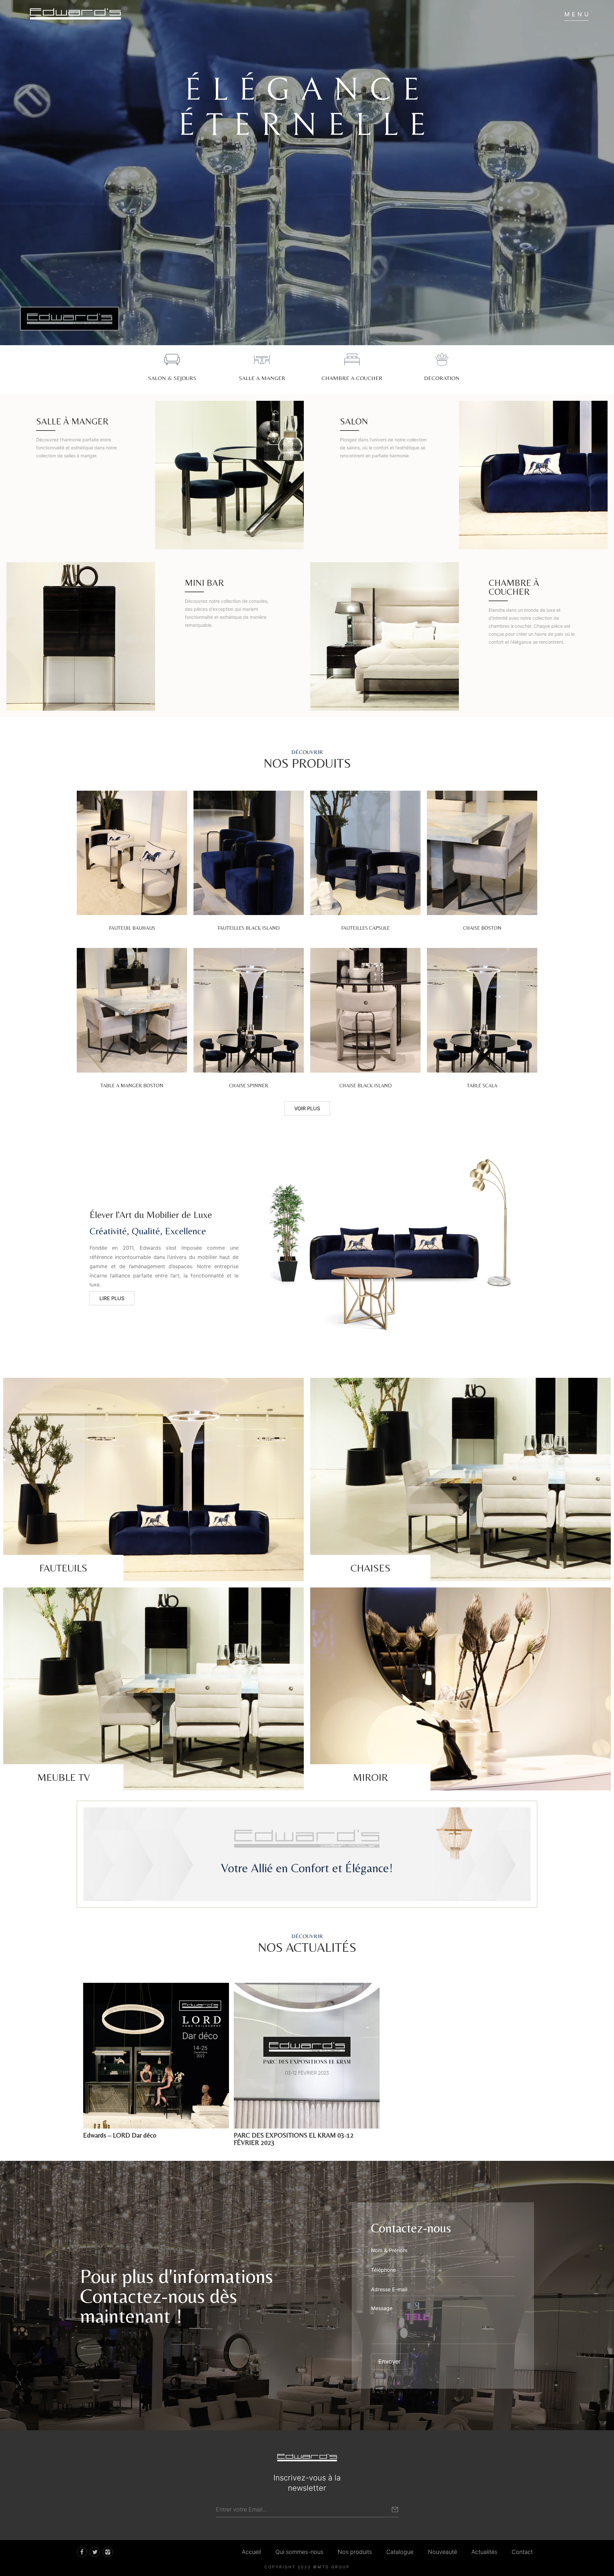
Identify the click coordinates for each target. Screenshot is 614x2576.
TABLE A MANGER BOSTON (132, 1086)
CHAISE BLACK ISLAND (366, 1086)
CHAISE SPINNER (249, 1086)
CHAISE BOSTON (482, 928)
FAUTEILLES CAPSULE (366, 928)
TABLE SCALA (482, 1086)
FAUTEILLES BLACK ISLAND (249, 928)
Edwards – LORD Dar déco (120, 2135)
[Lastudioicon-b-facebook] (82, 2552)
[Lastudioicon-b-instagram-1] (108, 2552)
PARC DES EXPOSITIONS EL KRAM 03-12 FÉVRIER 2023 (294, 2139)
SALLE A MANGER (262, 378)
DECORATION (442, 378)
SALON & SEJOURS (172, 378)
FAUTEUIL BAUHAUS (132, 928)
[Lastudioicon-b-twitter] (95, 2552)
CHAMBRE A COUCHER (352, 378)
